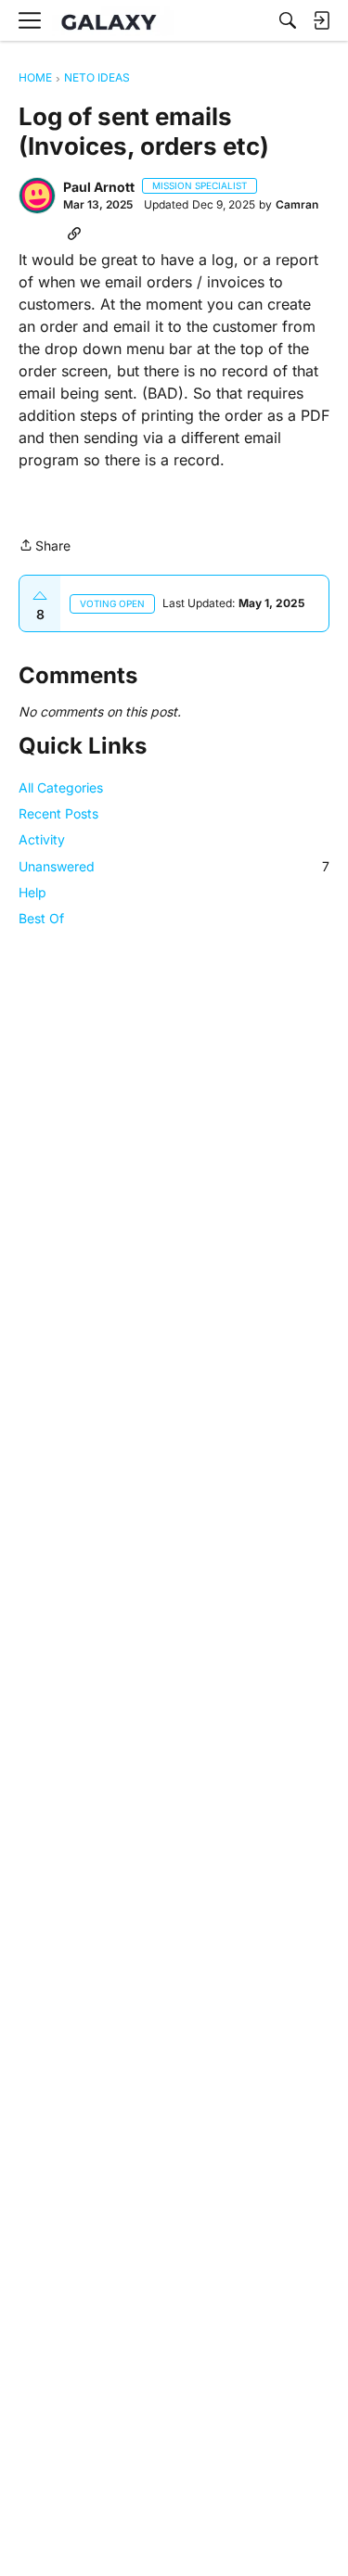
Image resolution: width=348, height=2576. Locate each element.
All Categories (61, 787)
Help (32, 892)
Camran (297, 204)
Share (45, 547)
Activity (42, 839)
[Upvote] (40, 596)
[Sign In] (321, 20)
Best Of (41, 918)
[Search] (288, 20)
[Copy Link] (74, 233)
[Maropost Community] (113, 21)
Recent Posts (58, 813)
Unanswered (174, 866)
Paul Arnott (99, 187)
